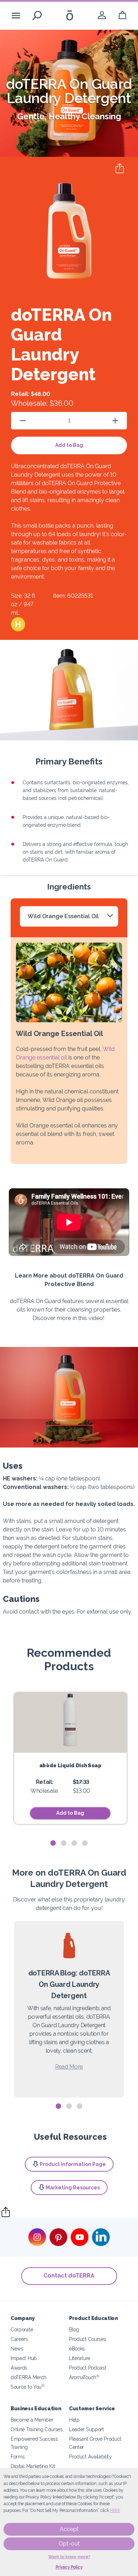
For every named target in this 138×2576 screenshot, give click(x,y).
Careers (19, 2339)
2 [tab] (64, 1843)
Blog (74, 2329)
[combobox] (69, 916)
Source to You (28, 2387)
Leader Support (87, 2429)
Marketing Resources (73, 2188)
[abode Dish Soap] (70, 1723)
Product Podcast (88, 2368)
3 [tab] (74, 1843)
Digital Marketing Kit (33, 2466)
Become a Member (32, 2420)
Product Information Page (73, 2164)
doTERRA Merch (28, 2377)
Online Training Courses (37, 2429)
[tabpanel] (70, 1758)
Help (74, 2420)
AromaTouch (84, 2377)
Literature (80, 2358)
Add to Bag (69, 445)
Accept (69, 2529)
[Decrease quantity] (23, 420)
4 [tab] (85, 1843)
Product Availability (90, 2456)
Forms (18, 2456)
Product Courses (87, 2339)
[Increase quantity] (115, 420)
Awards (19, 2368)
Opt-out (69, 2544)
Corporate (22, 2329)
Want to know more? (69, 2557)
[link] (102, 15)
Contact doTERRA (69, 2276)
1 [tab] (53, 1843)
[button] (18, 624)
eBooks (77, 2348)
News (17, 2348)
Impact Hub (24, 2358)
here (115, 2510)
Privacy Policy (69, 2567)
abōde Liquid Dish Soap (70, 1765)
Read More (69, 2067)
